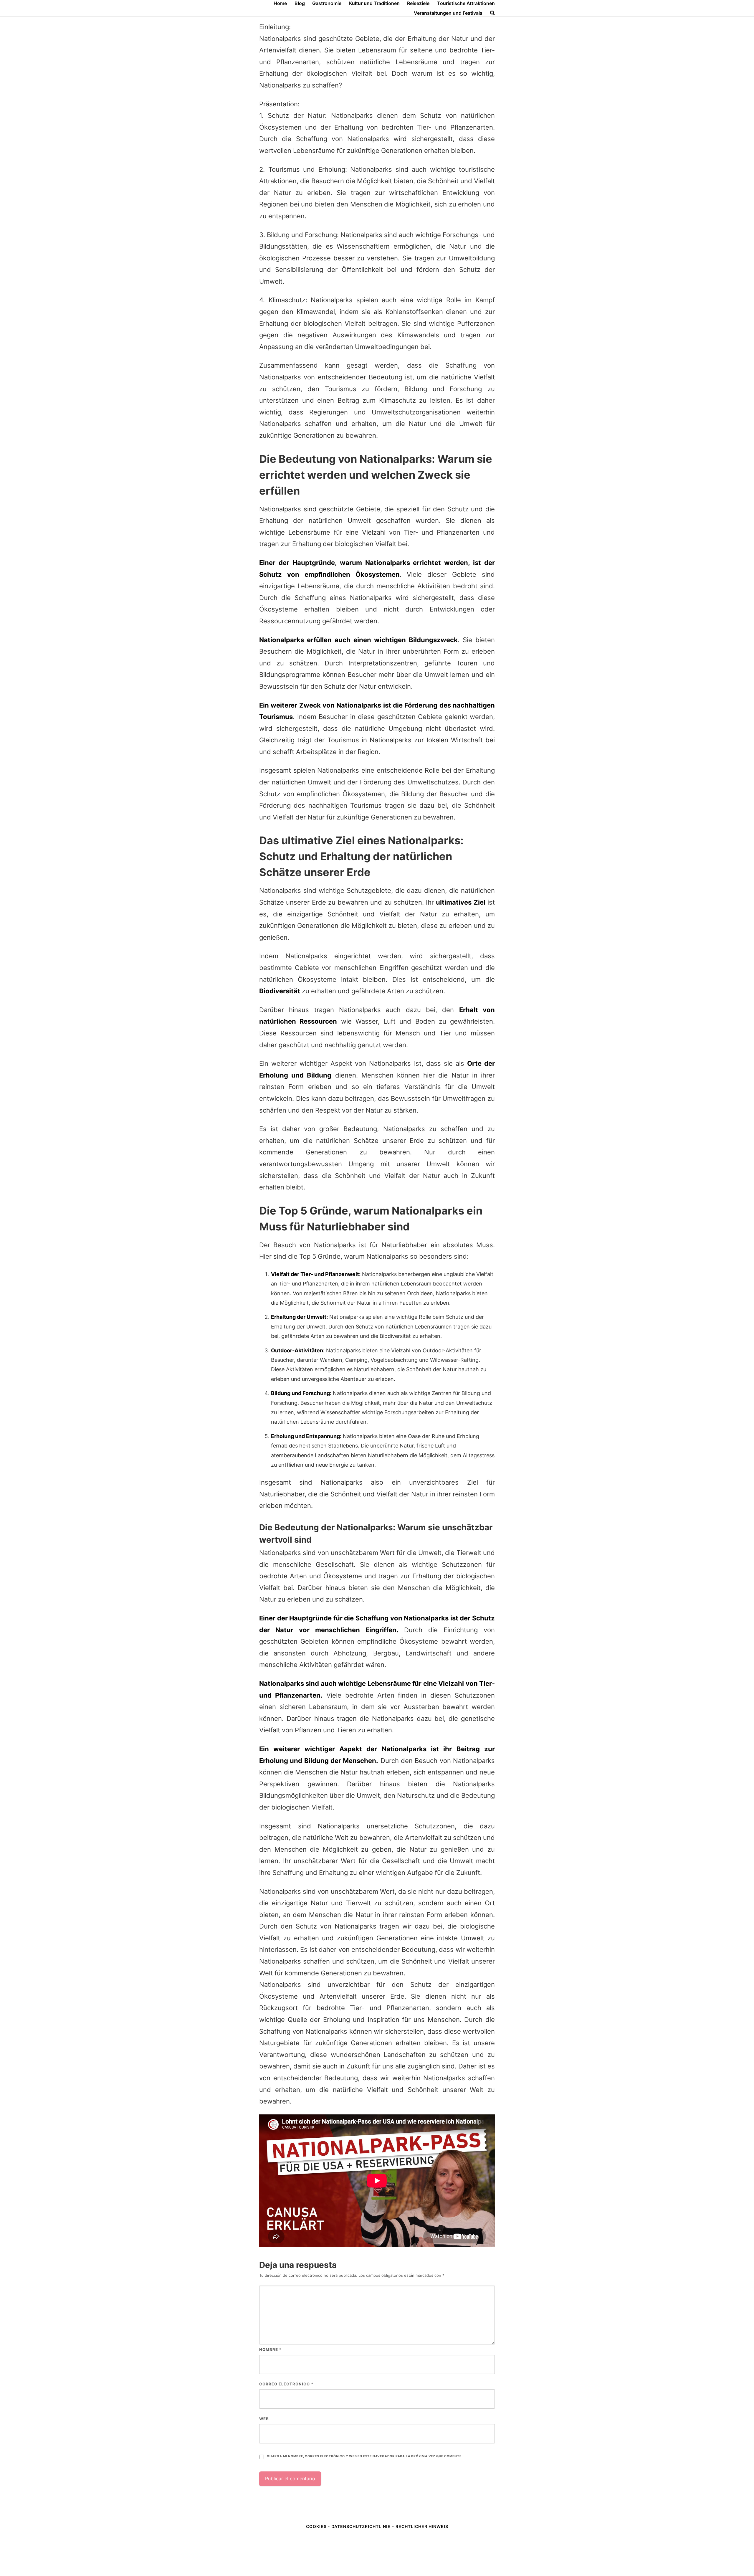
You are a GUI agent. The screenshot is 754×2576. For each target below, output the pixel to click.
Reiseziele (418, 3)
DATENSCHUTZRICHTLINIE (361, 2526)
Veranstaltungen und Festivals (448, 13)
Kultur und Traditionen (374, 3)
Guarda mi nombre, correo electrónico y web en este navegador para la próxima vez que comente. (365, 2456)
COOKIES (317, 2526)
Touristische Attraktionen (466, 3)
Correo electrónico (286, 2384)
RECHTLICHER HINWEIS (422, 2526)
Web (264, 2419)
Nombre (270, 2349)
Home (280, 3)
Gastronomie (327, 3)
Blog (300, 3)
